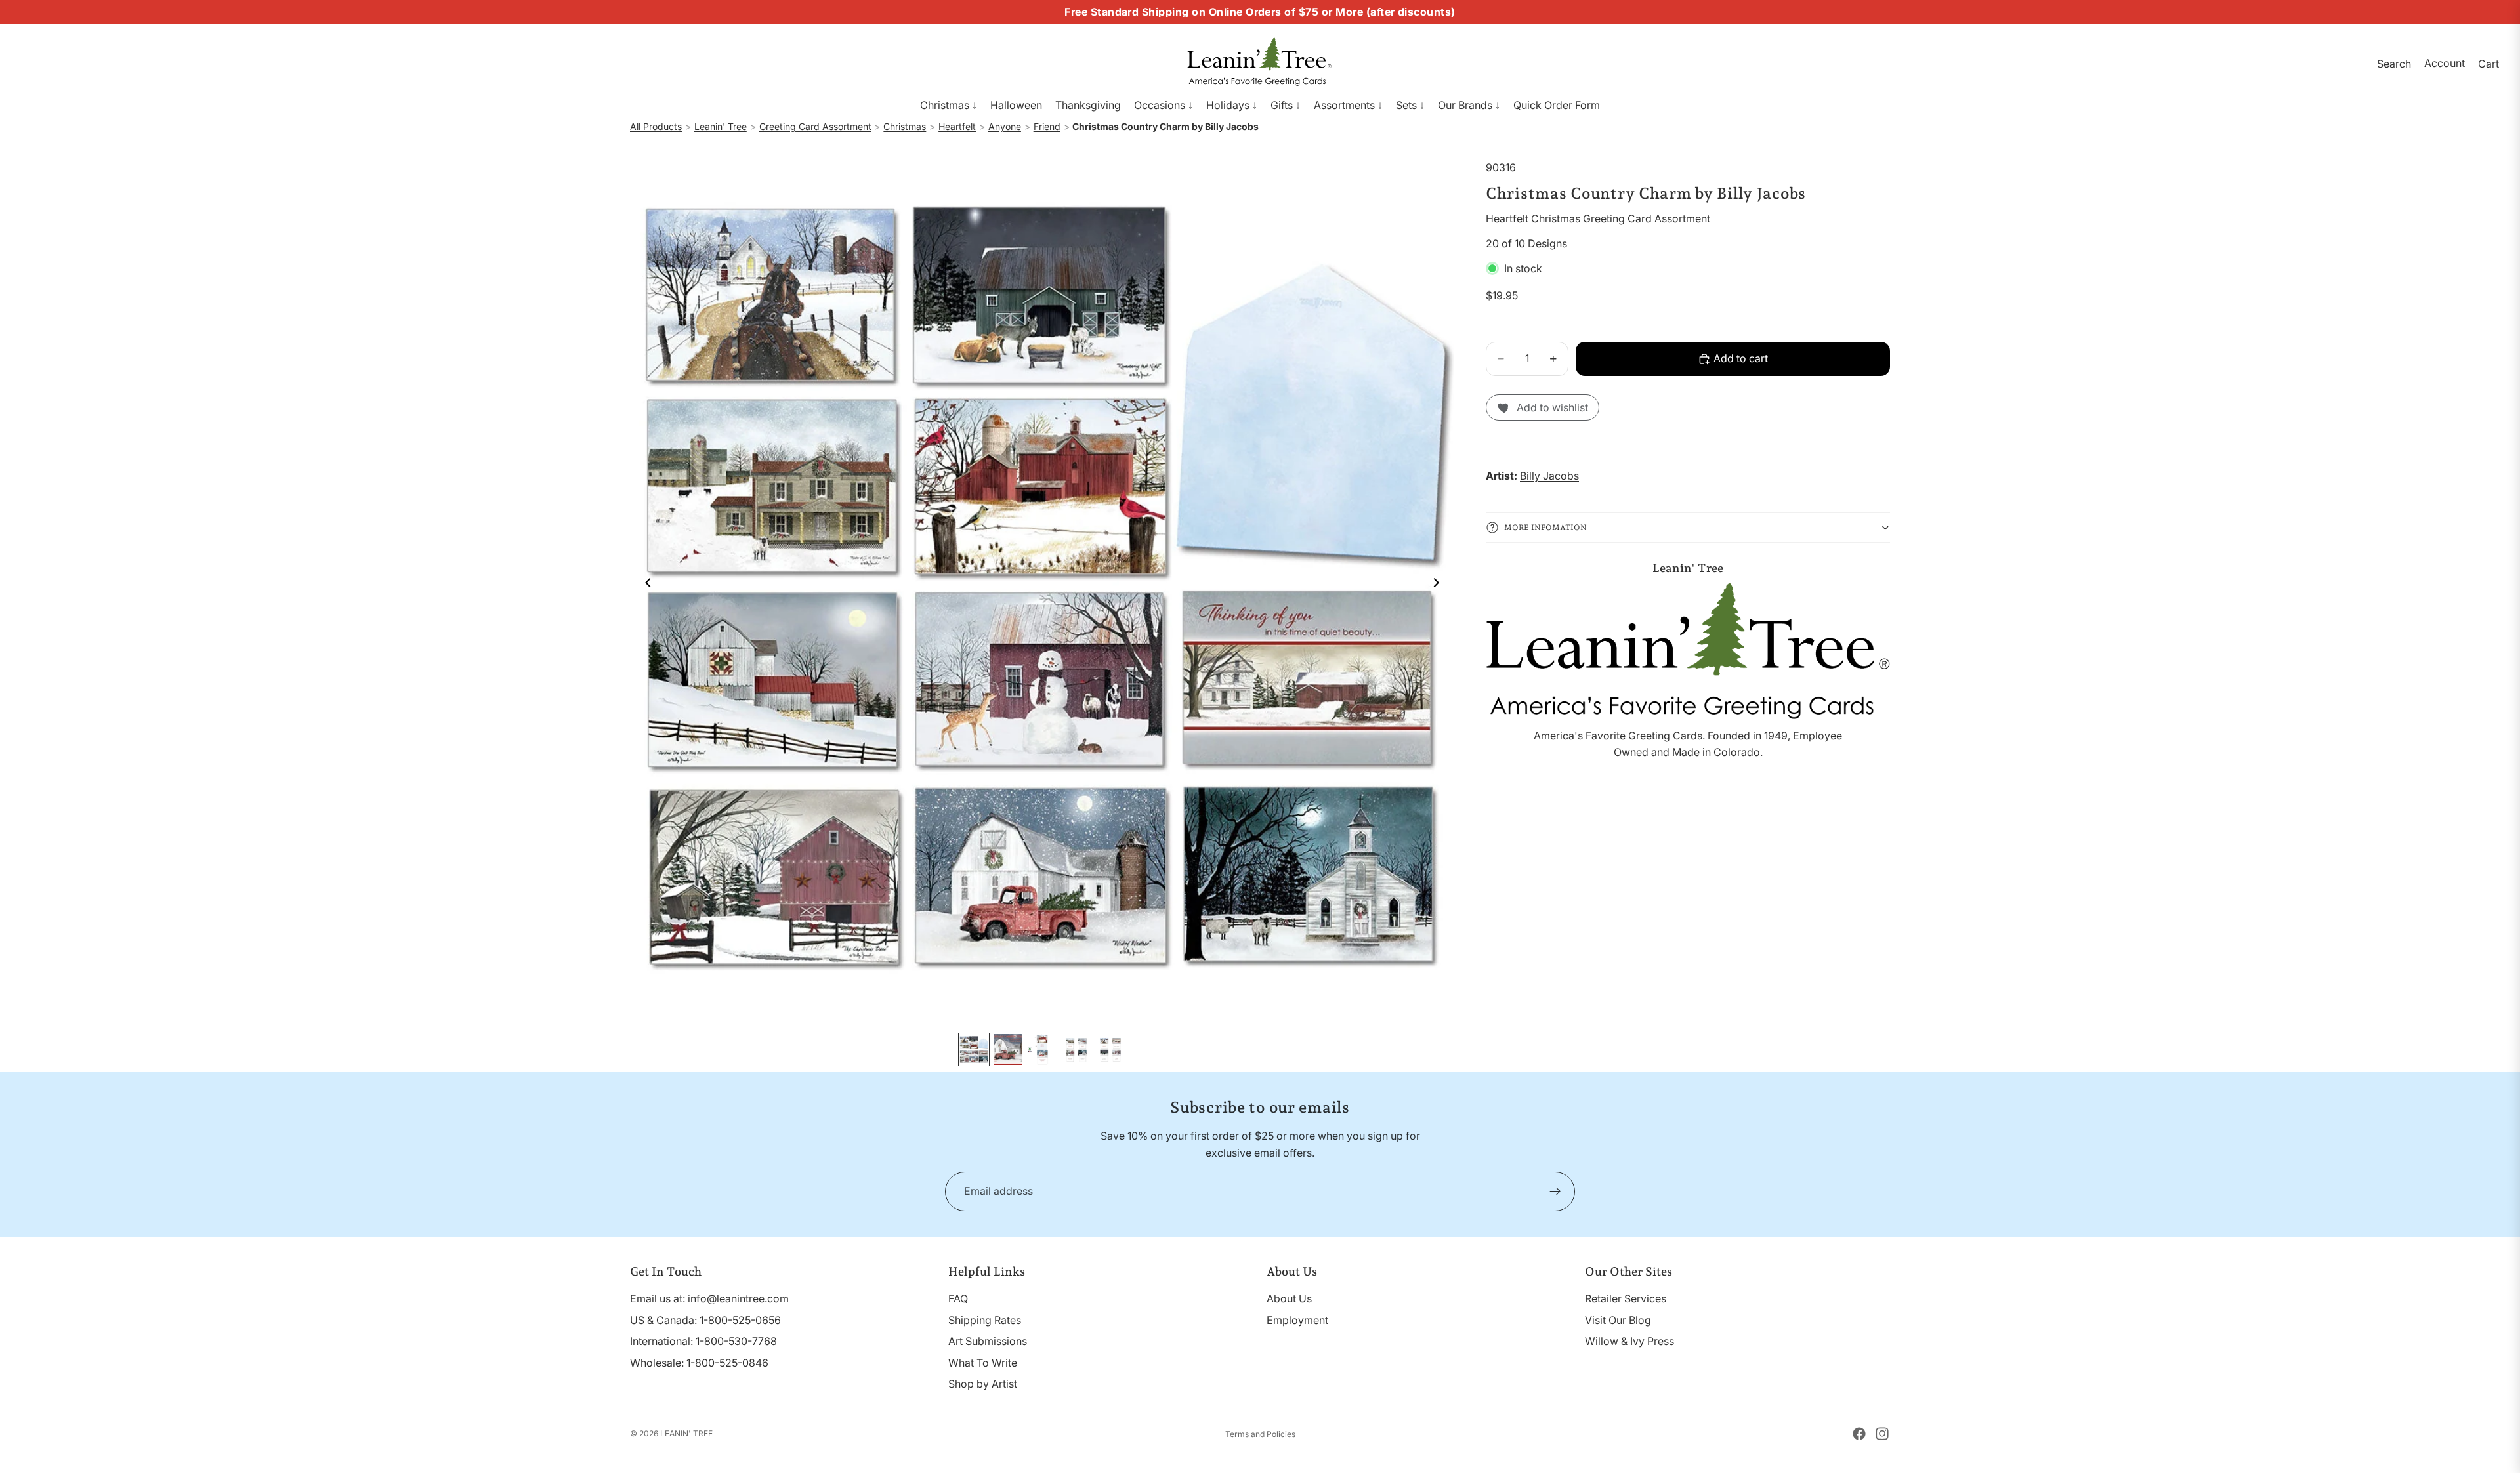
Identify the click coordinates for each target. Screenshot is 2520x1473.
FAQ (958, 1298)
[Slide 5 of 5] (1110, 1049)
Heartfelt (957, 126)
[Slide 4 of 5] (1076, 1049)
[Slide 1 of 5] (974, 1049)
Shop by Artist (983, 1384)
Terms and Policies (1260, 1434)
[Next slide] (1440, 585)
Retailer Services (1626, 1298)
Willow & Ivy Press (1629, 1341)
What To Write (983, 1363)
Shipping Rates (985, 1320)
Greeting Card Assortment (815, 126)
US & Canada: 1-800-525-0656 (705, 1320)
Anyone (1005, 126)
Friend (1047, 126)
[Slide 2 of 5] (1008, 1049)
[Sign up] (1555, 1192)
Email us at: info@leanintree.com (709, 1298)
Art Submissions (988, 1341)
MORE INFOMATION (1545, 527)
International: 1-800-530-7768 (703, 1341)
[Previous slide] (644, 585)
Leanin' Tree (721, 126)
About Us (1289, 1298)
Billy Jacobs (1549, 476)
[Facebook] (1859, 1434)
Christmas (905, 126)
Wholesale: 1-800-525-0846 (699, 1363)
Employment (1297, 1320)
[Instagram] (1882, 1434)
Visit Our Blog (1618, 1320)
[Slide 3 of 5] (1042, 1049)
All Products (656, 126)
